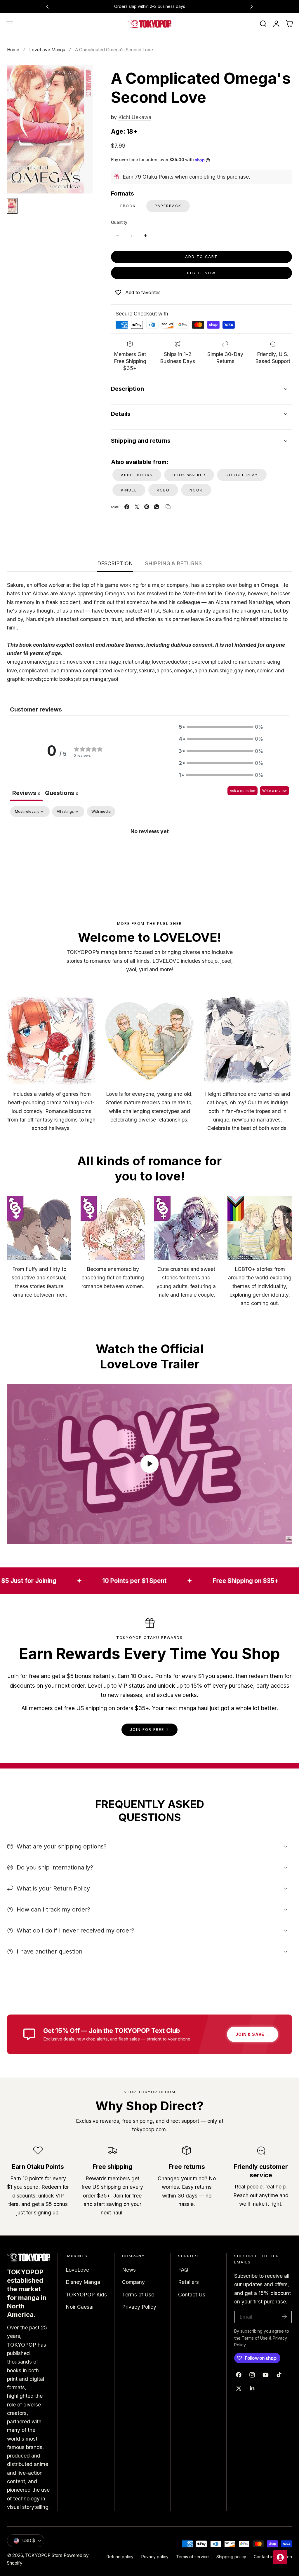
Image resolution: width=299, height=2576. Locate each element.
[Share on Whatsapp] (157, 507)
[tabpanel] (149, 851)
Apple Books (137, 475)
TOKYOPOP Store (44, 2555)
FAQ (183, 2270)
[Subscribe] (284, 2316)
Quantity (119, 222)
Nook (196, 490)
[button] (10, 24)
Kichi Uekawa (135, 117)
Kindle (129, 490)
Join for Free (147, 1730)
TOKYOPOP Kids (86, 2295)
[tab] (62, 794)
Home (13, 50)
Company (133, 2282)
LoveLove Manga (47, 50)
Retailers (188, 2282)
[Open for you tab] (280, 2557)
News (129, 2270)
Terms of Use (138, 2295)
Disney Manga (83, 2282)
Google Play (242, 475)
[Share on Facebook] (127, 507)
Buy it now (201, 273)
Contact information (273, 2557)
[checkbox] (101, 812)
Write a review (274, 791)
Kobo (163, 490)
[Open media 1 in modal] (81, 77)
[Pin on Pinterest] (147, 507)
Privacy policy (155, 2557)
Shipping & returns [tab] (173, 563)
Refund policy (120, 2557)
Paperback (168, 206)
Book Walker (189, 475)
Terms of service (192, 2557)
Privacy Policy (139, 2307)
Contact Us (192, 2295)
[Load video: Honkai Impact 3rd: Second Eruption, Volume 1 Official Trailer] (149, 1464)
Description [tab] (115, 563)
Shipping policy (231, 2557)
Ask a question (242, 791)
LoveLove (77, 2270)
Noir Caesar (80, 2307)
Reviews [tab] (26, 793)
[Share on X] (137, 507)
